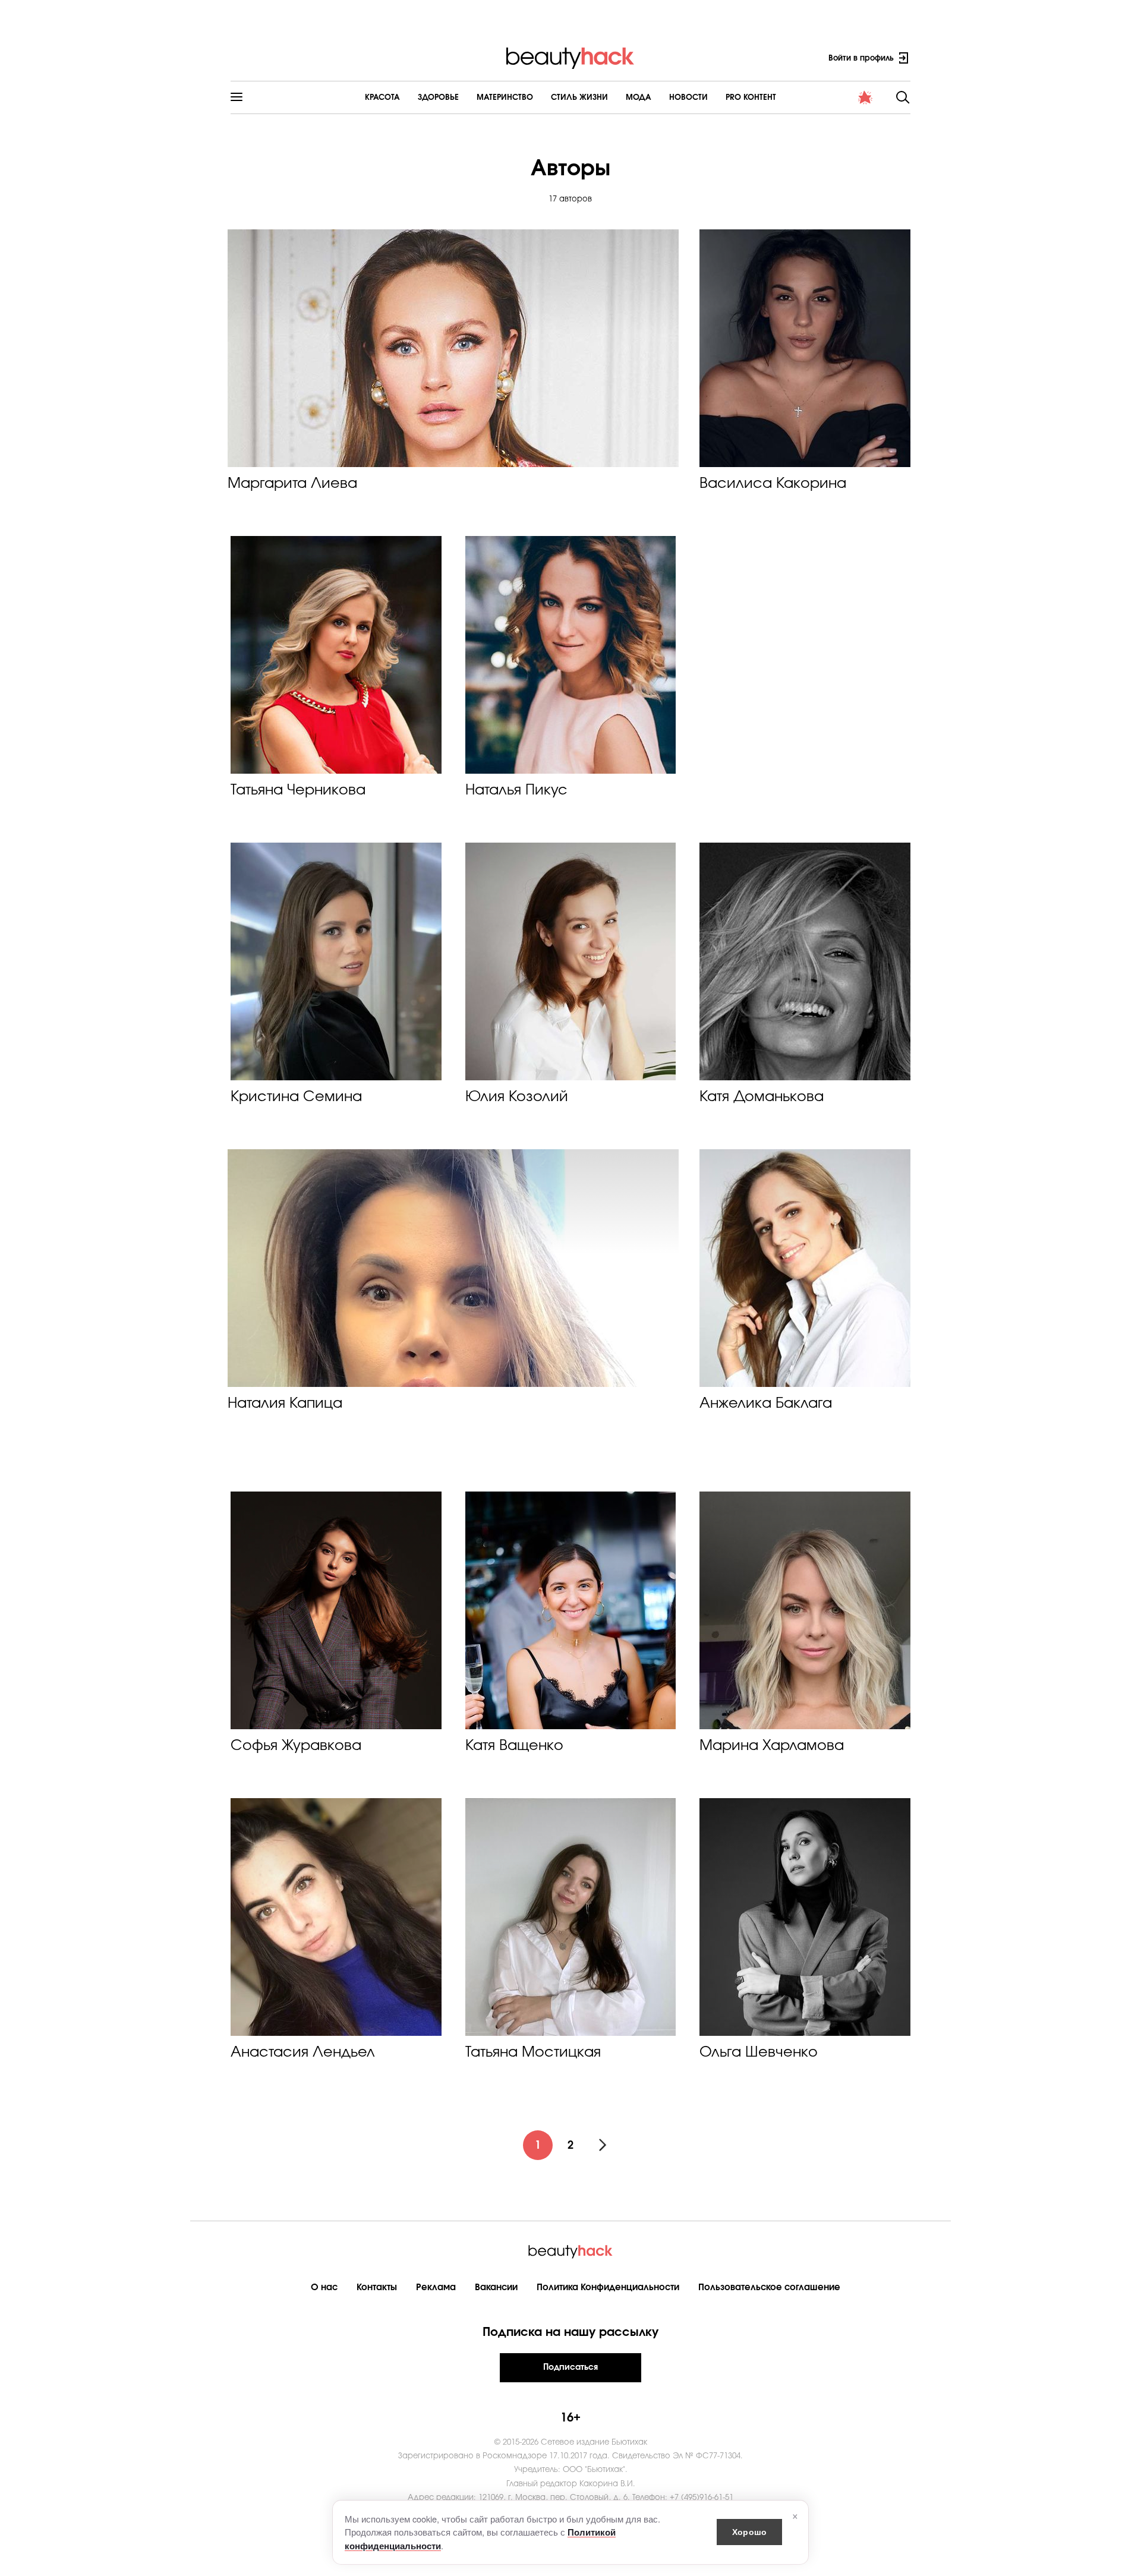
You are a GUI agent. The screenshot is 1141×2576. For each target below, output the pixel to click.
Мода (639, 98)
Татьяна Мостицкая (533, 2052)
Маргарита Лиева (292, 484)
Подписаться (570, 2367)
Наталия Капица (285, 1404)
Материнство (505, 98)
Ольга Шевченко (759, 2052)
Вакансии (496, 2287)
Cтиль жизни (579, 98)
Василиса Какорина (773, 484)
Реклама (436, 2287)
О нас (324, 2287)
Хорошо (749, 2531)
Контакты (377, 2287)
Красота (382, 98)
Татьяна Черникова (298, 790)
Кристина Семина (296, 1097)
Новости (688, 98)
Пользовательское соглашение (769, 2287)
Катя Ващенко (514, 1746)
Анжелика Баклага (766, 1404)
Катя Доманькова (762, 1097)
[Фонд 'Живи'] (865, 97)
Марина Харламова (772, 1746)
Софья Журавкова (296, 1746)
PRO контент (751, 98)
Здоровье (438, 98)
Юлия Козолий (517, 1097)
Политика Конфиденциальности (608, 2287)
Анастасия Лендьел (303, 2052)
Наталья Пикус (516, 790)
